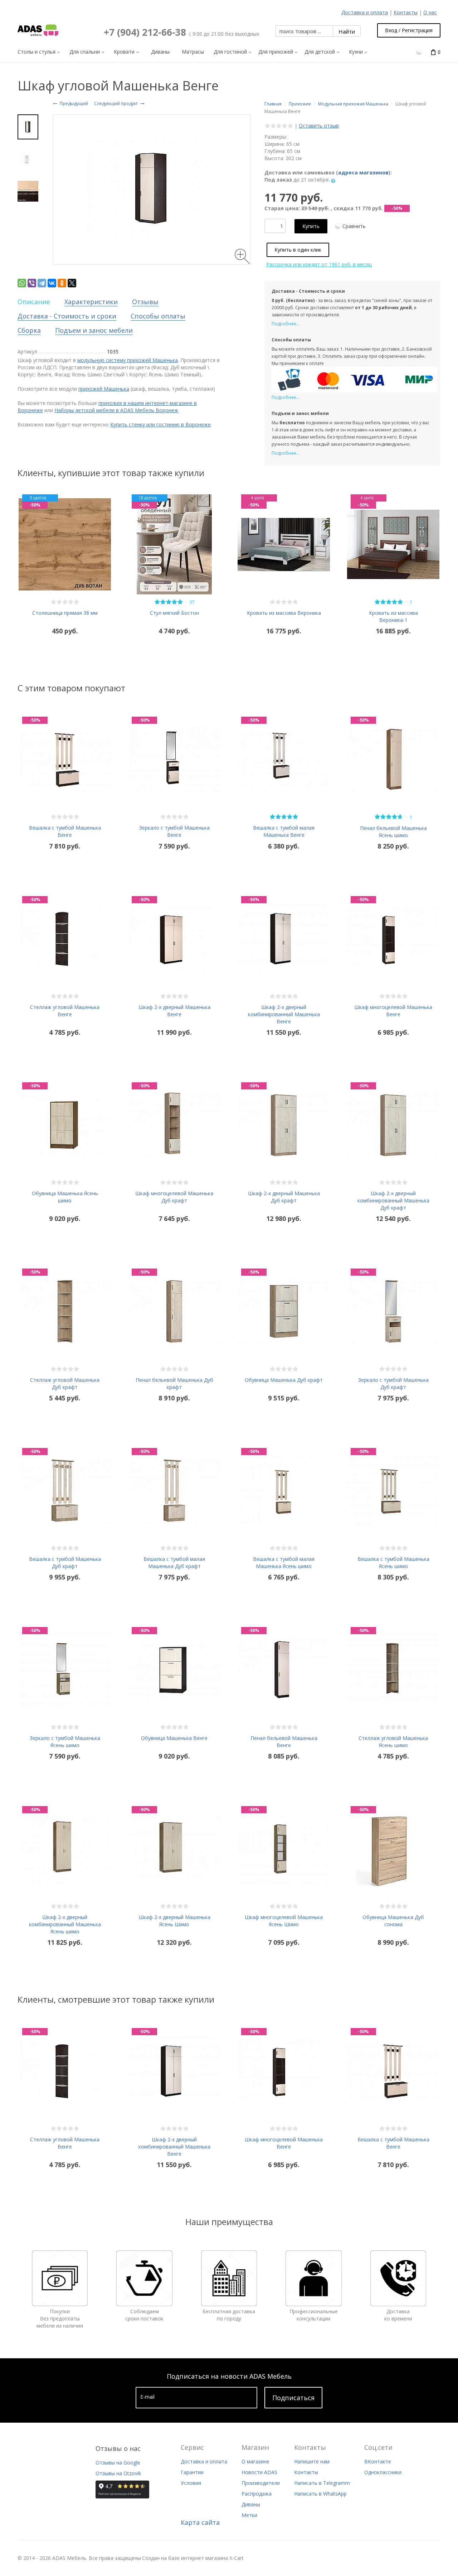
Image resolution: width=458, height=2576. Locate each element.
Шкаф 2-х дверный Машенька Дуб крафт (284, 1197)
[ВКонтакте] (52, 283)
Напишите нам (312, 2461)
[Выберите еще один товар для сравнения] (420, 52)
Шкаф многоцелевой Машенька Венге (393, 1011)
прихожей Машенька (104, 389)
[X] (72, 283)
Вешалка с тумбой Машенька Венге (65, 831)
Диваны (251, 2504)
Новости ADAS (259, 2472)
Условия (191, 2483)
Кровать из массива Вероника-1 (393, 616)
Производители (261, 2483)
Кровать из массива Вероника (284, 613)
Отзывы (145, 302)
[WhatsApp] (22, 283)
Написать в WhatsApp (320, 2494)
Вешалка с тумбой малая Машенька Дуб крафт (174, 1563)
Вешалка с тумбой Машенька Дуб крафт (65, 1563)
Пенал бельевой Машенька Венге (284, 1742)
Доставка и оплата (365, 12)
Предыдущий (74, 103)
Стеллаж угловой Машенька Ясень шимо (393, 1742)
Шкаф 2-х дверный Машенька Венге (174, 1011)
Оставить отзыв (319, 126)
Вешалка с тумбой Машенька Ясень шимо (393, 1563)
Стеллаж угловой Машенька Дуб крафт (65, 1383)
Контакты (406, 12)
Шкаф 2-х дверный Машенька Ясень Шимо (174, 1921)
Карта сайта (200, 2522)
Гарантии (192, 2472)
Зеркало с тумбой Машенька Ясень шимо (65, 1742)
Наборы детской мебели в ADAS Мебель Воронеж (116, 410)
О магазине (255, 2461)
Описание (34, 302)
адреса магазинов (363, 172)
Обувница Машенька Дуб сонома (393, 1921)
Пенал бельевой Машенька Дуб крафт (174, 1383)
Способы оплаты (158, 316)
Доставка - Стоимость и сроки (67, 316)
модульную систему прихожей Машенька (128, 360)
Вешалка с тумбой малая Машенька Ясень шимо (284, 1563)
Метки (249, 2515)
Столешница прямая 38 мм (65, 613)
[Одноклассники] (62, 283)
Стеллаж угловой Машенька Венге (65, 1011)
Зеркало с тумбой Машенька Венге (174, 831)
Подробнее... (286, 324)
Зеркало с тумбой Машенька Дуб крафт (393, 1383)
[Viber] (32, 283)
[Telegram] (42, 283)
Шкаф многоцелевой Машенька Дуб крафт (174, 1197)
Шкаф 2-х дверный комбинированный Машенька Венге (284, 1014)
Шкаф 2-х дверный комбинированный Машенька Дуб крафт (393, 1200)
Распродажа (257, 2494)
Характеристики (91, 302)
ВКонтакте (378, 2461)
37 (192, 602)
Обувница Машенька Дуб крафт (284, 1380)
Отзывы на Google (118, 2463)
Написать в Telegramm (322, 2483)
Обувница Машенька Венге (174, 1738)
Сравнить (354, 226)
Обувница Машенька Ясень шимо (65, 1197)
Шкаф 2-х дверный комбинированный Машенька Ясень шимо (65, 1924)
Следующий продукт (116, 103)
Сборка (29, 330)
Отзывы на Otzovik (118, 2473)
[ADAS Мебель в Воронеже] (38, 30)
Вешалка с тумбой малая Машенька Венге (284, 831)
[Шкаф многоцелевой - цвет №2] (28, 191)
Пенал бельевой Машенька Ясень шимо (393, 832)
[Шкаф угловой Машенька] (28, 127)
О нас (430, 12)
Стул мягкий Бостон (174, 613)
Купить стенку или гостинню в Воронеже (160, 424)
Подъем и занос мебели (94, 330)
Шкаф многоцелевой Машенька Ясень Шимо (284, 1921)
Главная (273, 104)
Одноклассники (383, 2472)
